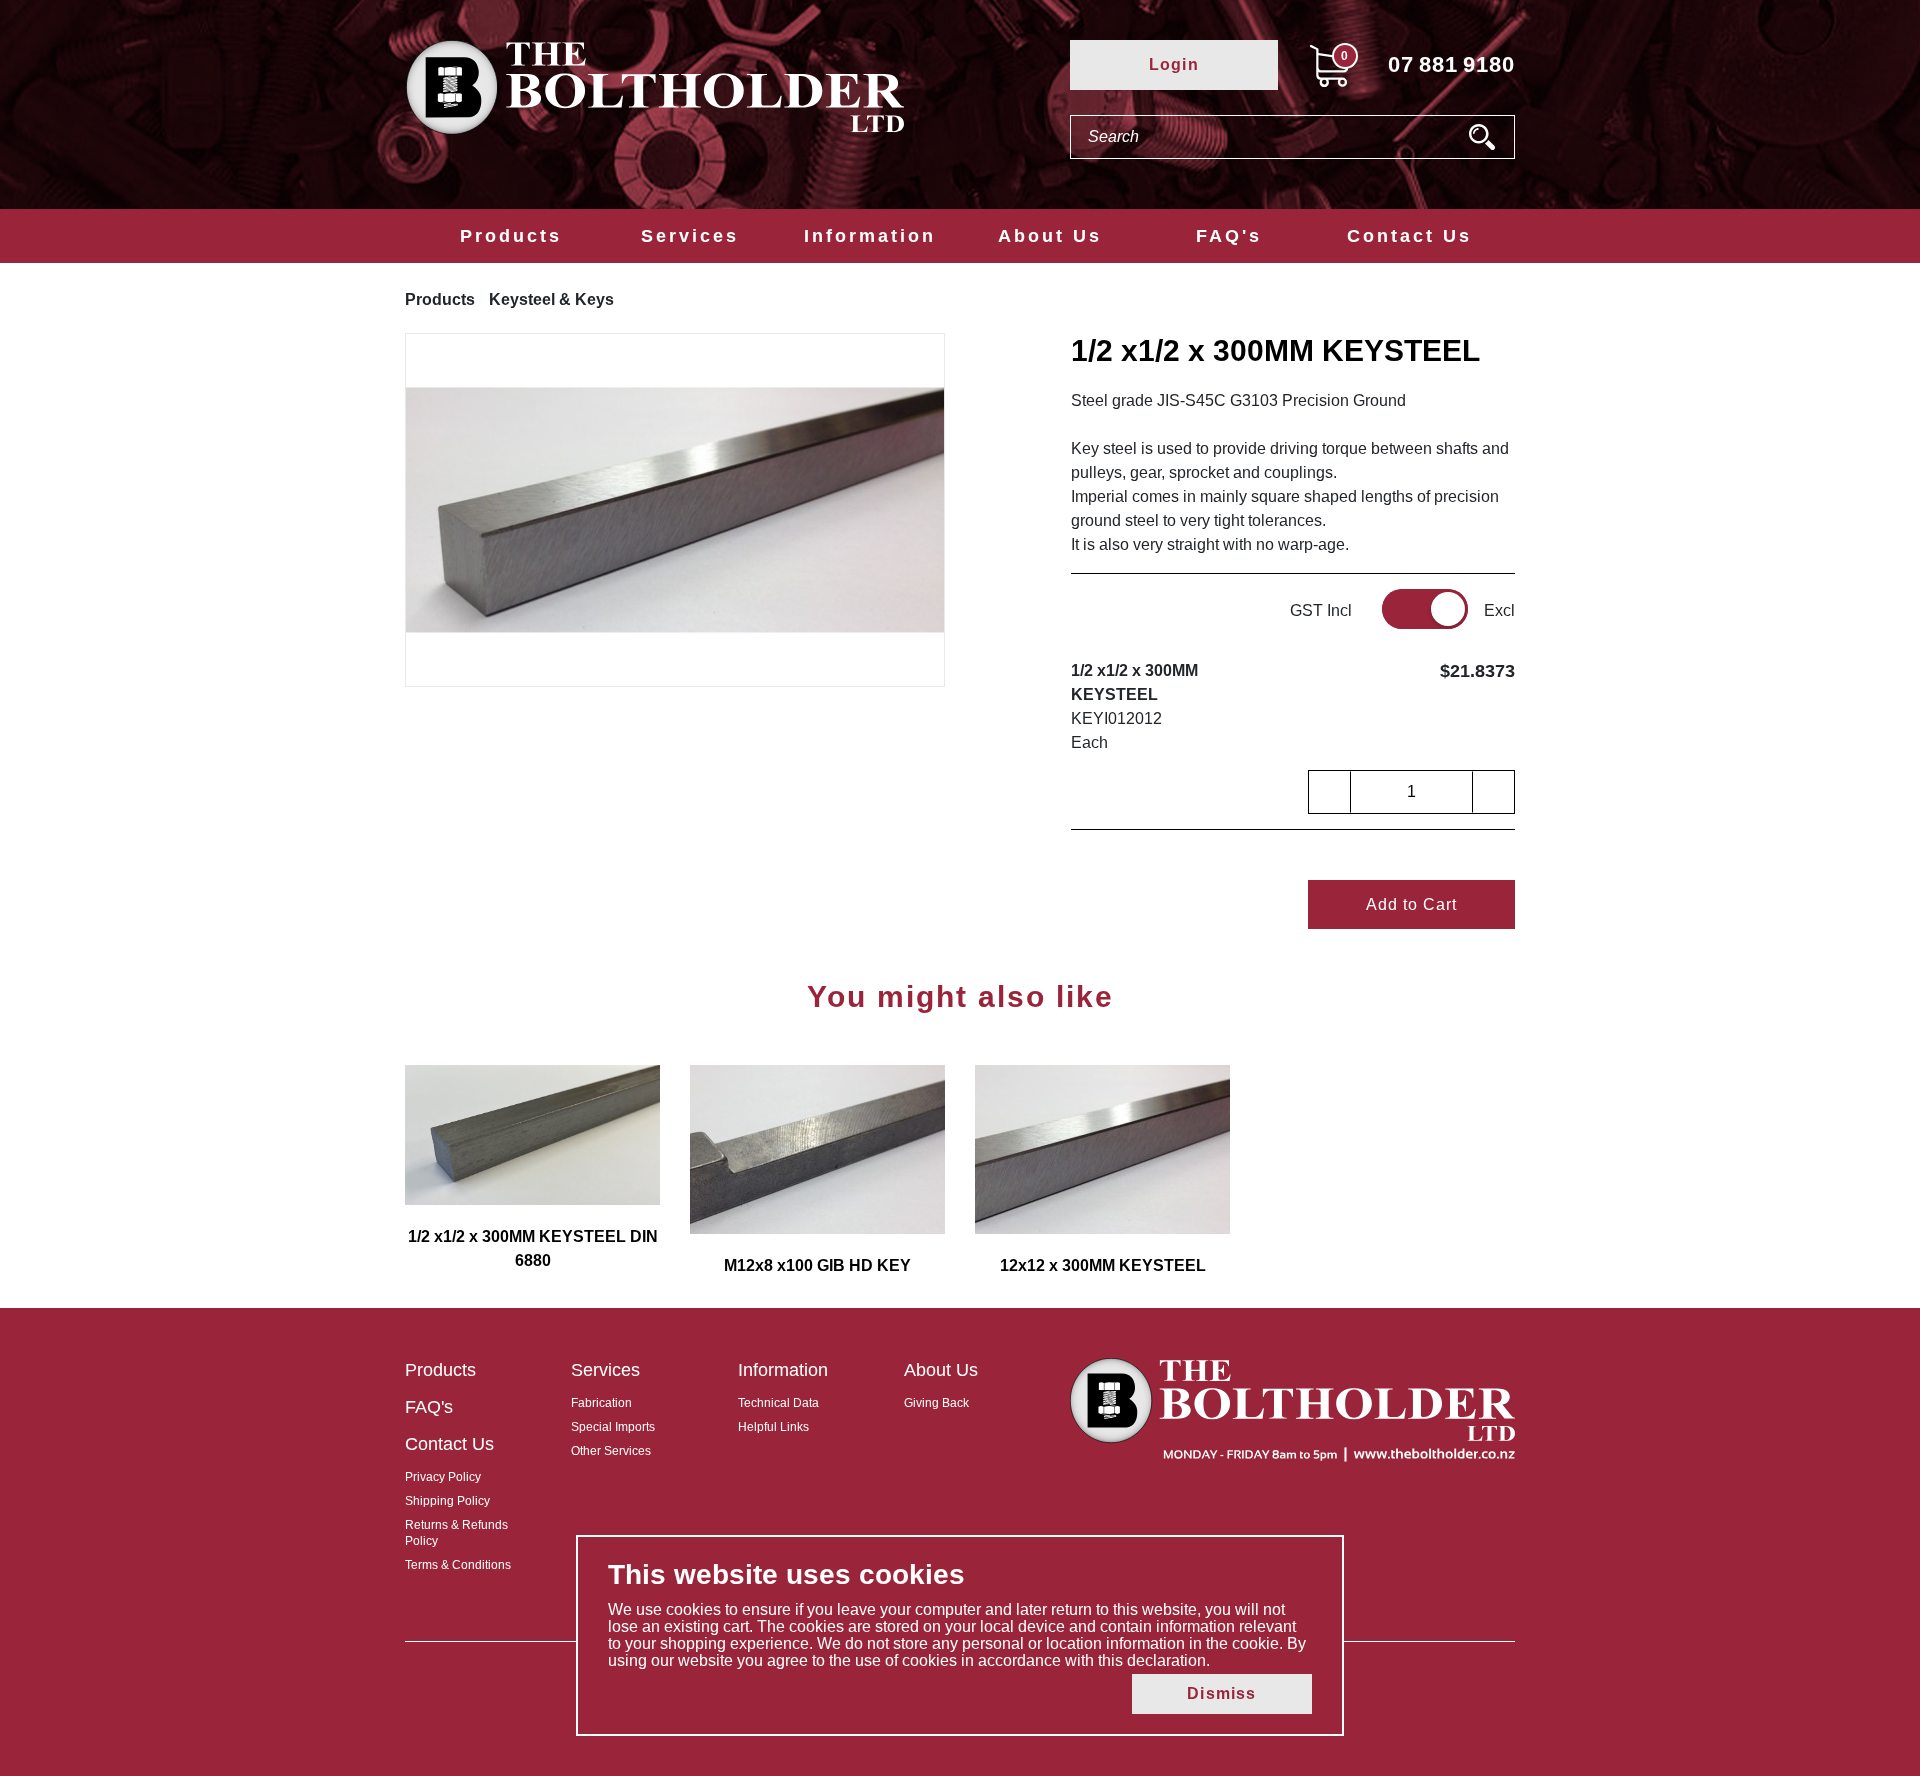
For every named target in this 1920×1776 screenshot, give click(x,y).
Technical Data (778, 1403)
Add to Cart (1411, 904)
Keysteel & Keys (551, 299)
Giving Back (936, 1403)
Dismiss (1221, 1693)
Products (511, 236)
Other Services (611, 1451)
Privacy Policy (443, 1477)
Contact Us (1409, 236)
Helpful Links (773, 1427)
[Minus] (1330, 792)
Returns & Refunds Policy (456, 1533)
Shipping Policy (447, 1501)
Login (1174, 64)
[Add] (1493, 792)
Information (870, 236)
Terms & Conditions (458, 1565)
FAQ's (1229, 236)
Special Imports (613, 1427)
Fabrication (601, 1403)
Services (690, 236)
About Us (1050, 236)
